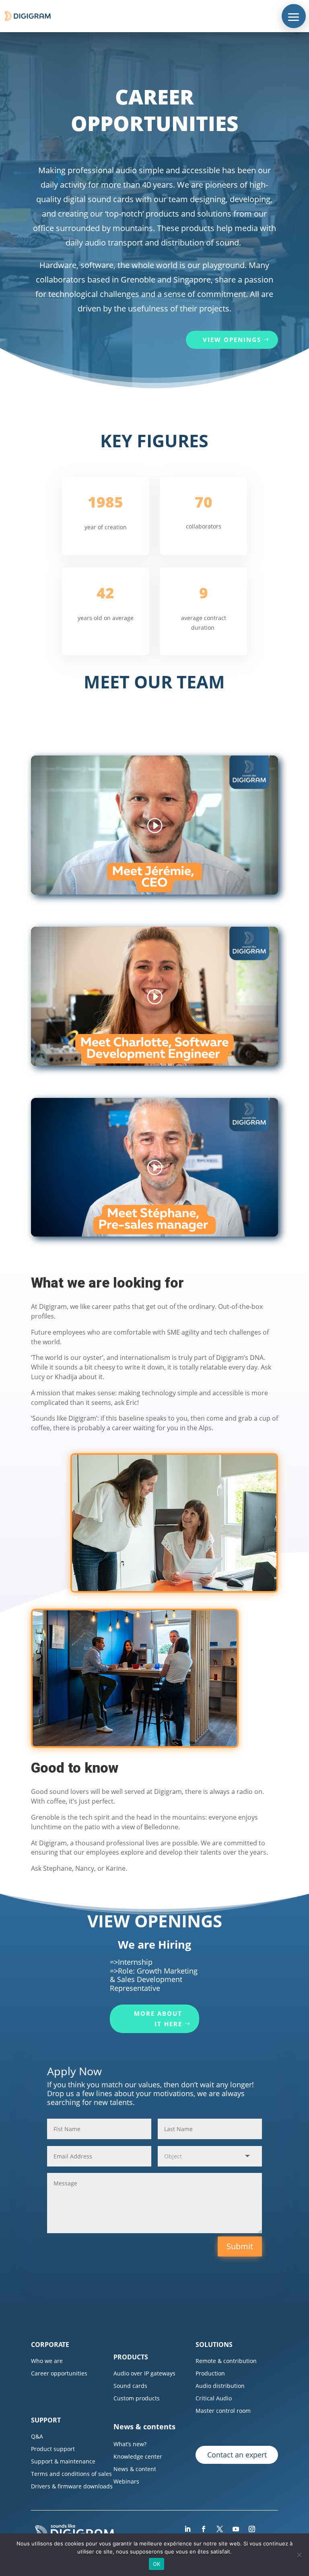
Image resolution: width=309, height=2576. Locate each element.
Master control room (223, 2411)
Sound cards (130, 2386)
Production (210, 2373)
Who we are (47, 2361)
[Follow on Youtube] (236, 2529)
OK (157, 2564)
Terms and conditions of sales (71, 2474)
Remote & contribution (226, 2361)
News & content (135, 2469)
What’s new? (130, 2444)
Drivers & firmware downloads (72, 2486)
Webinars (126, 2481)
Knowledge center (138, 2456)
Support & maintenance (63, 2461)
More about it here (158, 2019)
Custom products (137, 2398)
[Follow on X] (220, 2529)
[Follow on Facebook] (204, 2529)
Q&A (37, 2436)
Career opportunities (59, 2373)
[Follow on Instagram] (252, 2529)
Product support (53, 2449)
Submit (240, 2246)
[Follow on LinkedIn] (187, 2529)
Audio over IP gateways (144, 2373)
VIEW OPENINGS (232, 340)
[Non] (299, 2555)
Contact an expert (237, 2455)
